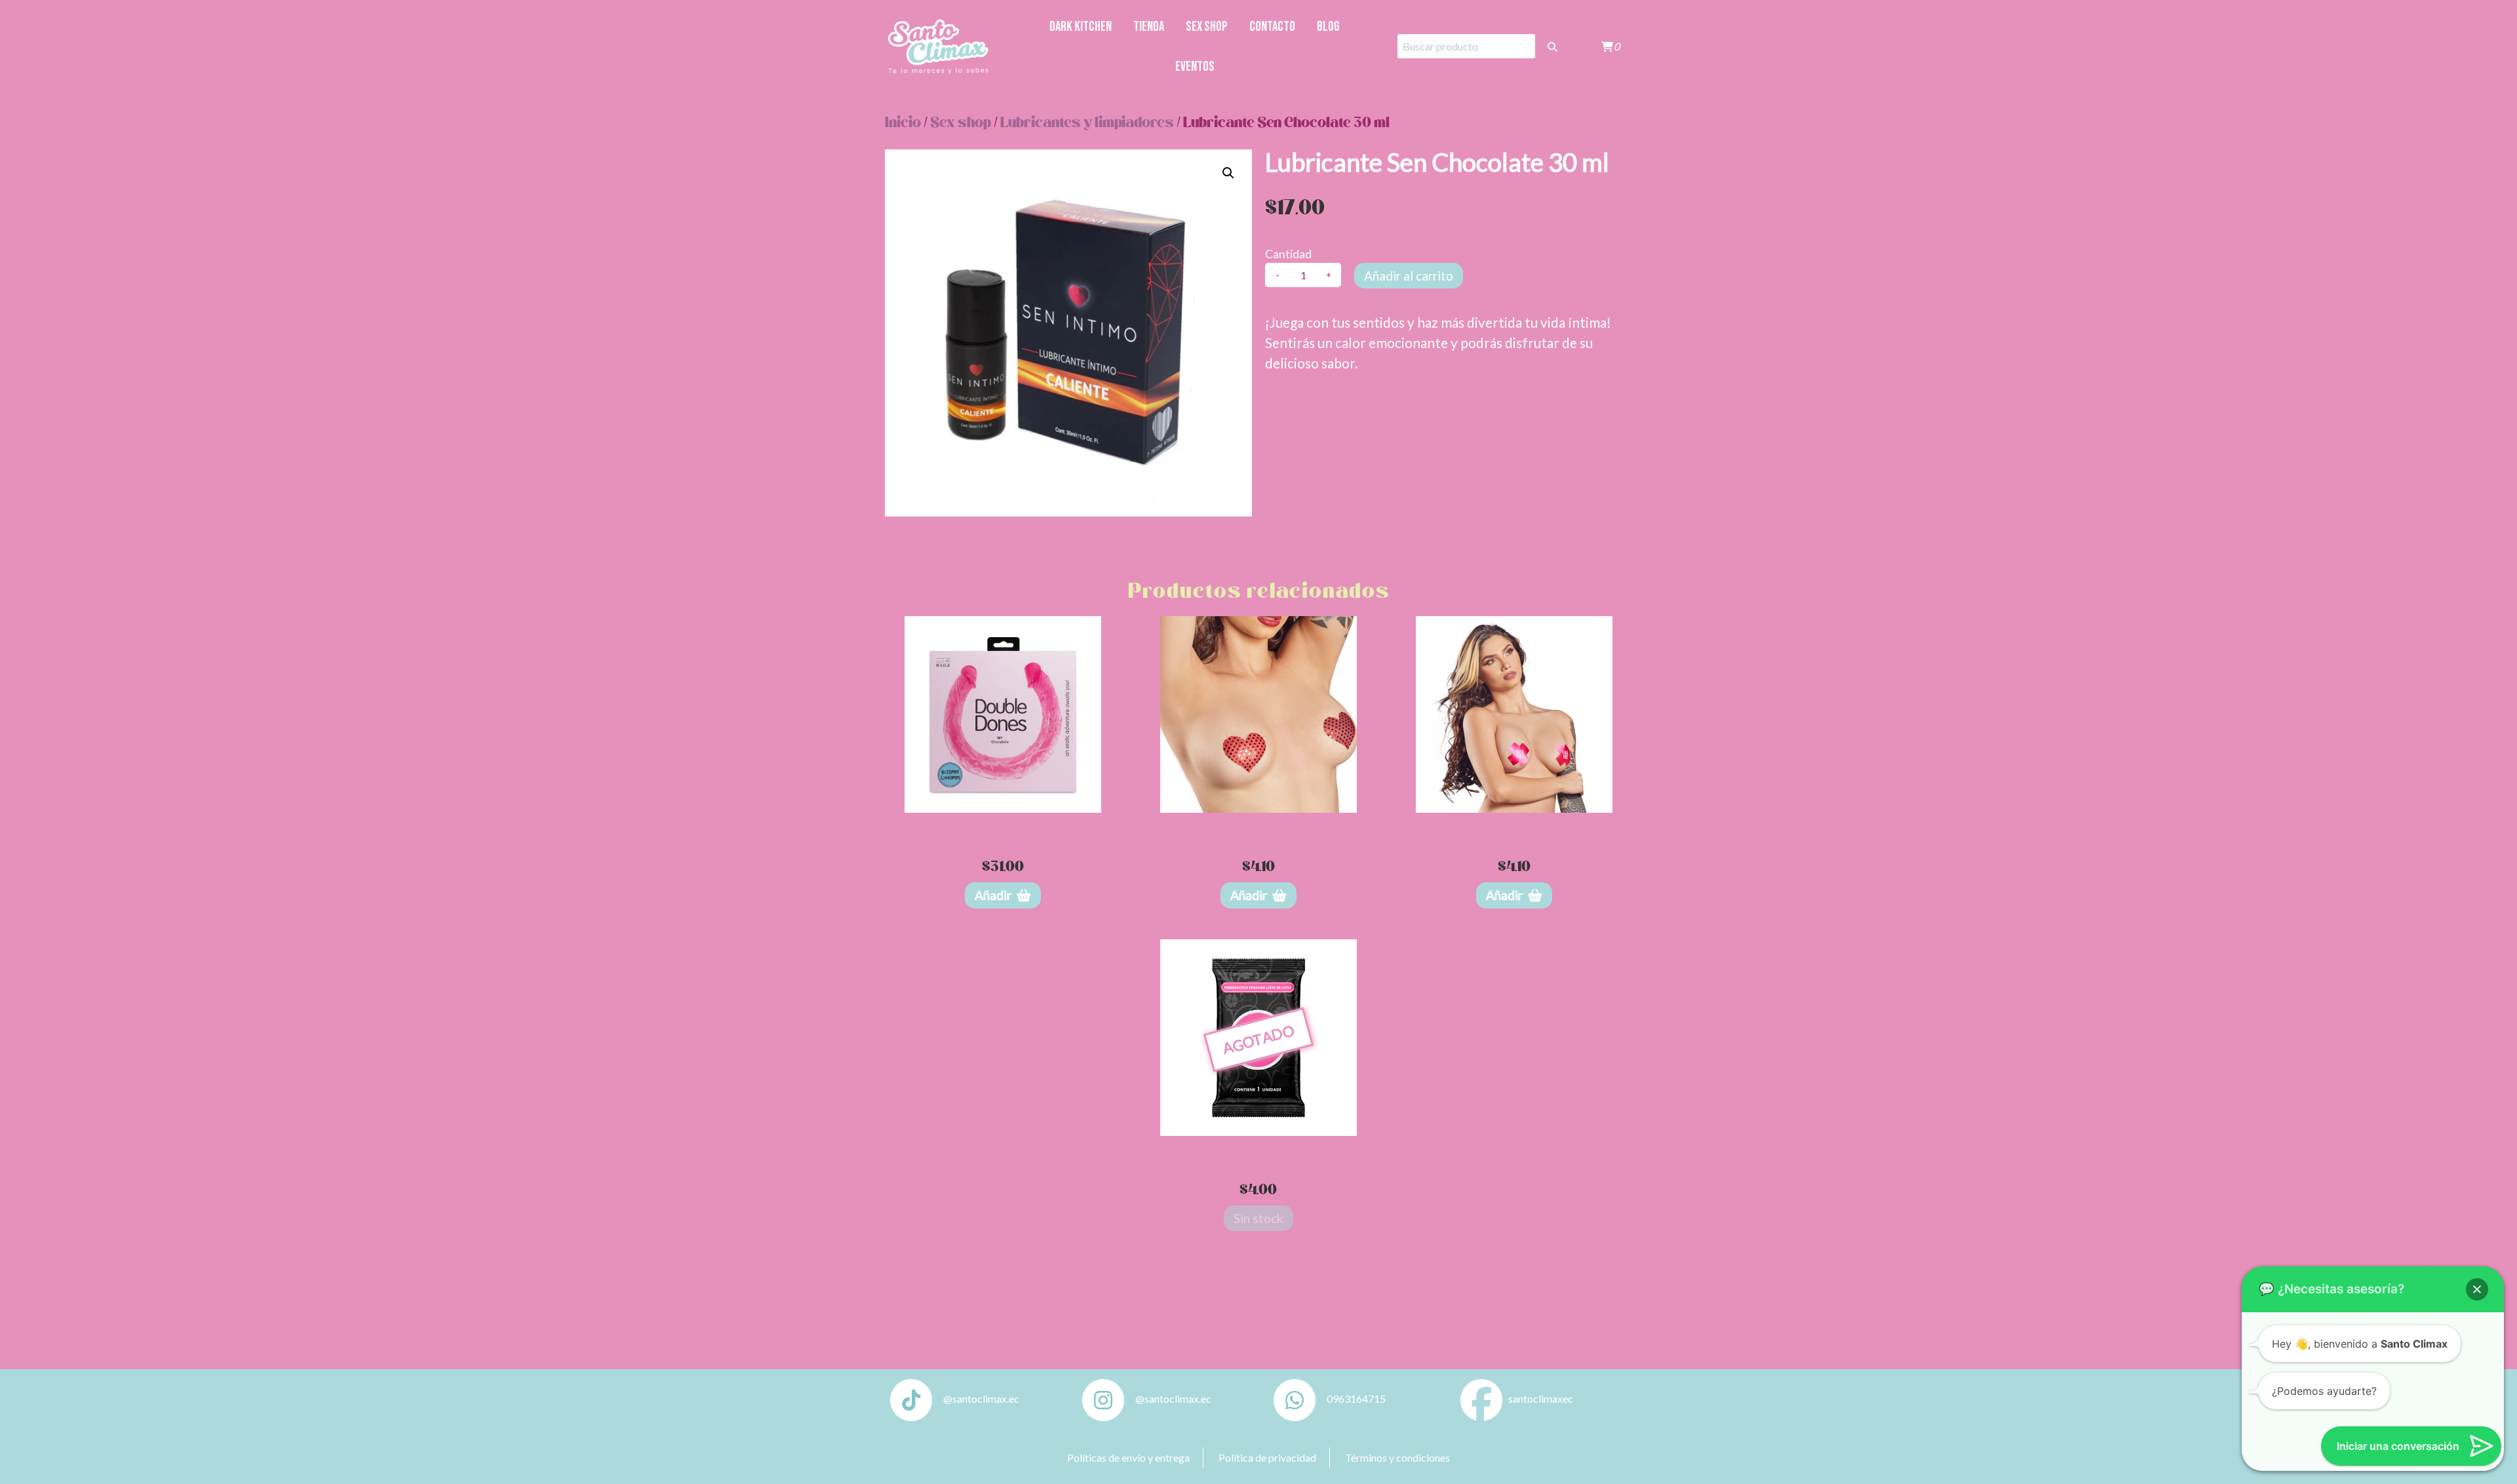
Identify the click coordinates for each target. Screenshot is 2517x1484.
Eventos (1195, 67)
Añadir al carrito (1409, 276)
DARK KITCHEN (1081, 27)
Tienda (1149, 27)
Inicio (903, 123)
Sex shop (1207, 27)
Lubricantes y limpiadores (1087, 123)
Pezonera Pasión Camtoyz (1258, 826)
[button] (1228, 173)
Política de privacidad (1267, 1457)
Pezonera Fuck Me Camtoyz (1514, 826)
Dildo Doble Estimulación (1003, 826)
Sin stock (1258, 1218)
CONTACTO (1272, 27)
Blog (1328, 27)
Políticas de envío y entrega (1128, 1457)
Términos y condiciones (1397, 1457)
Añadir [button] (993, 895)
